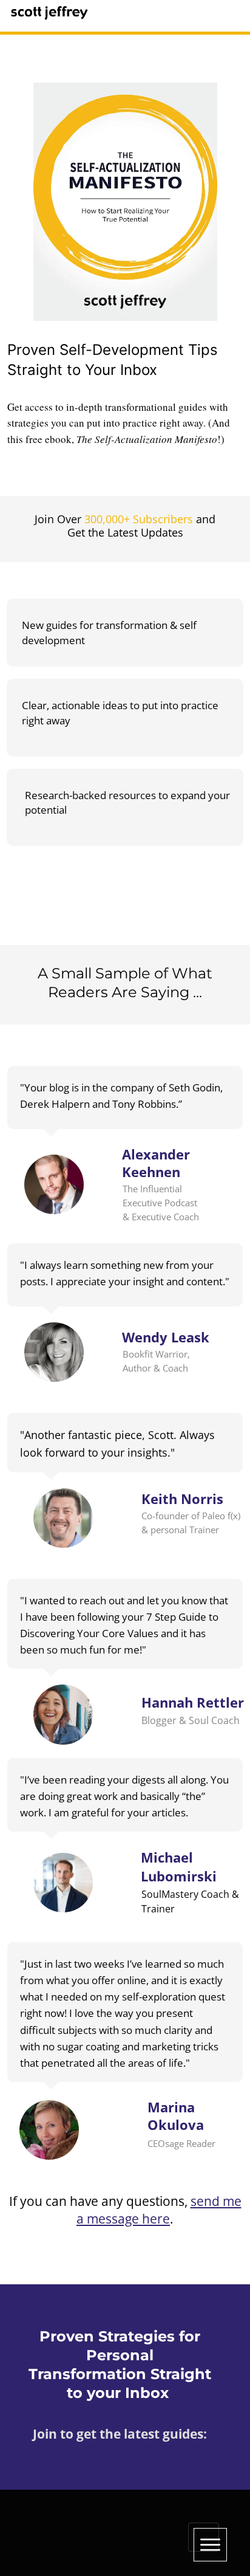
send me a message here (159, 2210)
